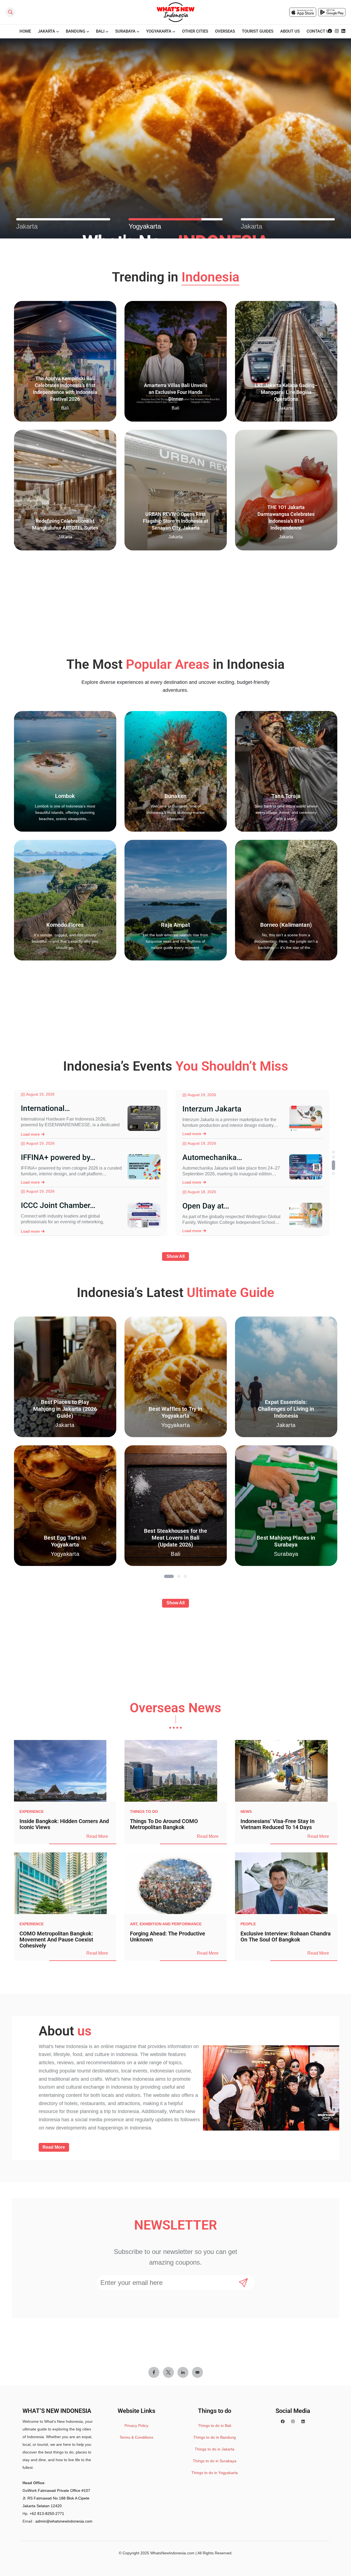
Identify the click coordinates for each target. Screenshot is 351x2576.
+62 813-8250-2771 (47, 2514)
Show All (175, 1256)
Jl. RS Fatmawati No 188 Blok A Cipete (56, 2498)
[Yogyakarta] (176, 219)
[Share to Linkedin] (183, 2372)
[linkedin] (343, 31)
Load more (30, 1111)
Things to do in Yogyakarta (215, 2473)
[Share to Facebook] (154, 2372)
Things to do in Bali (215, 2426)
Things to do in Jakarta (215, 2449)
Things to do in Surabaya (215, 2461)
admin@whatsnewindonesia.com (64, 2521)
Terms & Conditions (136, 2437)
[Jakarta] (63, 219)
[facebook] (330, 31)
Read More (97, 1836)
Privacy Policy (136, 2426)
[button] (333, 1152)
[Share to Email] (197, 2372)
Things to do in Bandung (215, 2437)
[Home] (175, 12)
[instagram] (337, 31)
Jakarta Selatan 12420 (42, 2506)
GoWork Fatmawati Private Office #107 (56, 2490)
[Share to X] (168, 2372)
